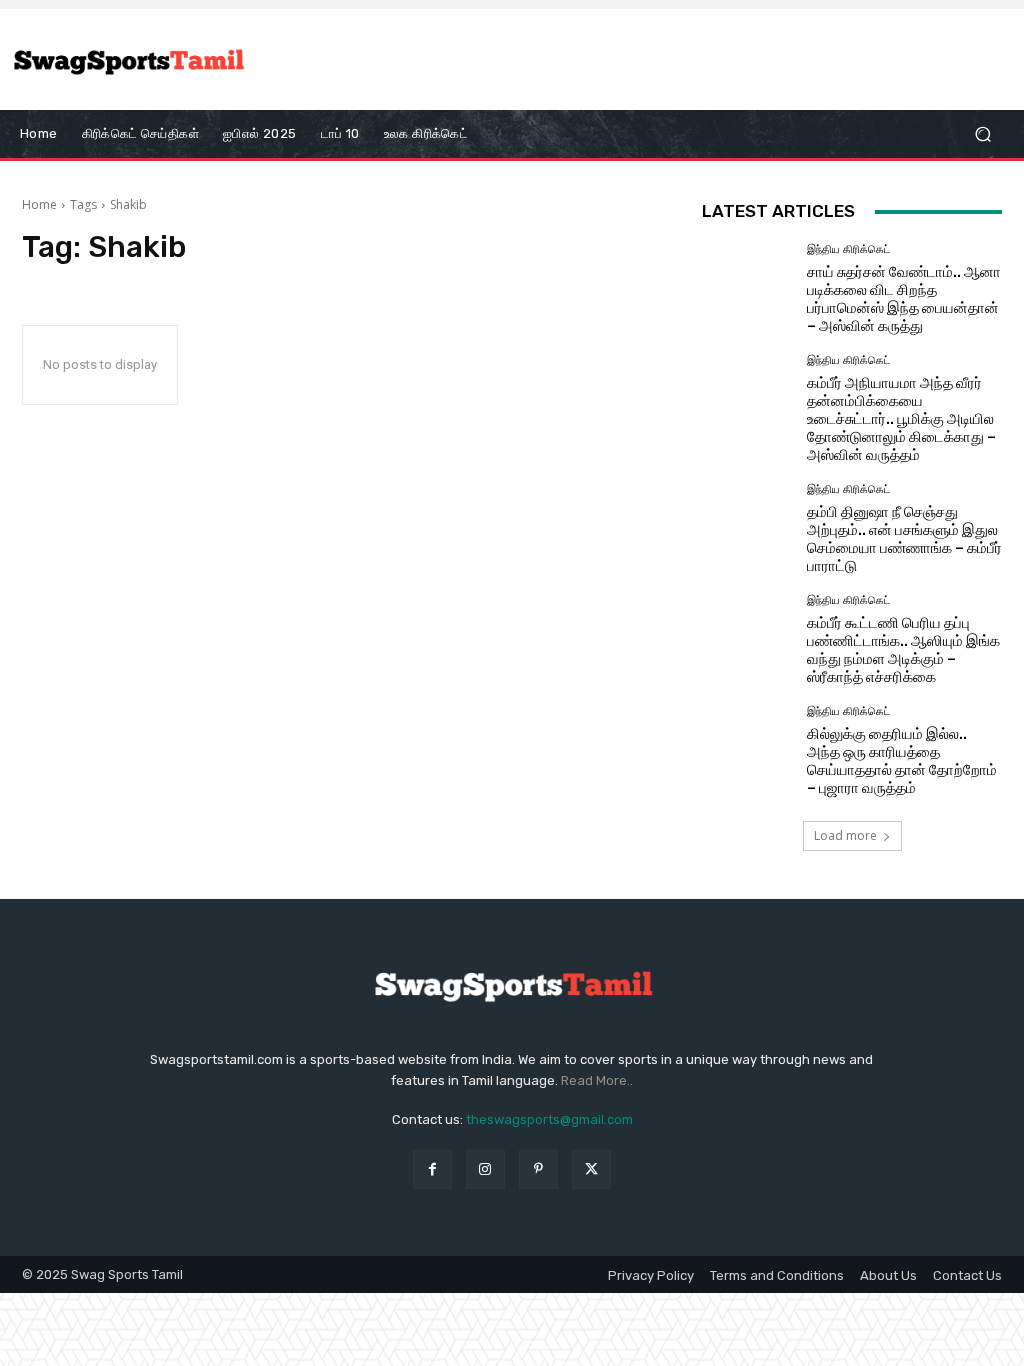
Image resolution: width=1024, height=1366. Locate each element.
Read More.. (597, 1080)
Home (39, 204)
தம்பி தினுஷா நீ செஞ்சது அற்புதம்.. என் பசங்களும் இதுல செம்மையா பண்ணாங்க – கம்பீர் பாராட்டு (904, 539)
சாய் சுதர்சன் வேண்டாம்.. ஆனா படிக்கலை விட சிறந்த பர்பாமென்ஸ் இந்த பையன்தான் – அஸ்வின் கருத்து (904, 299)
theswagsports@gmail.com (549, 1119)
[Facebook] (432, 1169)
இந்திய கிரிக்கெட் (848, 249)
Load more (845, 835)
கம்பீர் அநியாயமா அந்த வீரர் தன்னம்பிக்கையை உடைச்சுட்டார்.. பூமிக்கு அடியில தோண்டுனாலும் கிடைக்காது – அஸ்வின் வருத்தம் (901, 419)
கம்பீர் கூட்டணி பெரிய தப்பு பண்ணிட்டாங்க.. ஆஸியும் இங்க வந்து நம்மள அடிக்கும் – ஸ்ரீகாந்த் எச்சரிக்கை (903, 650)
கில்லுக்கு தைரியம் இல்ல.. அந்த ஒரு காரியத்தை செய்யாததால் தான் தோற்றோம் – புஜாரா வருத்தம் (902, 761)
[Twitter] (591, 1169)
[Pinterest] (538, 1169)
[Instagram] (485, 1169)
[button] (982, 134)
